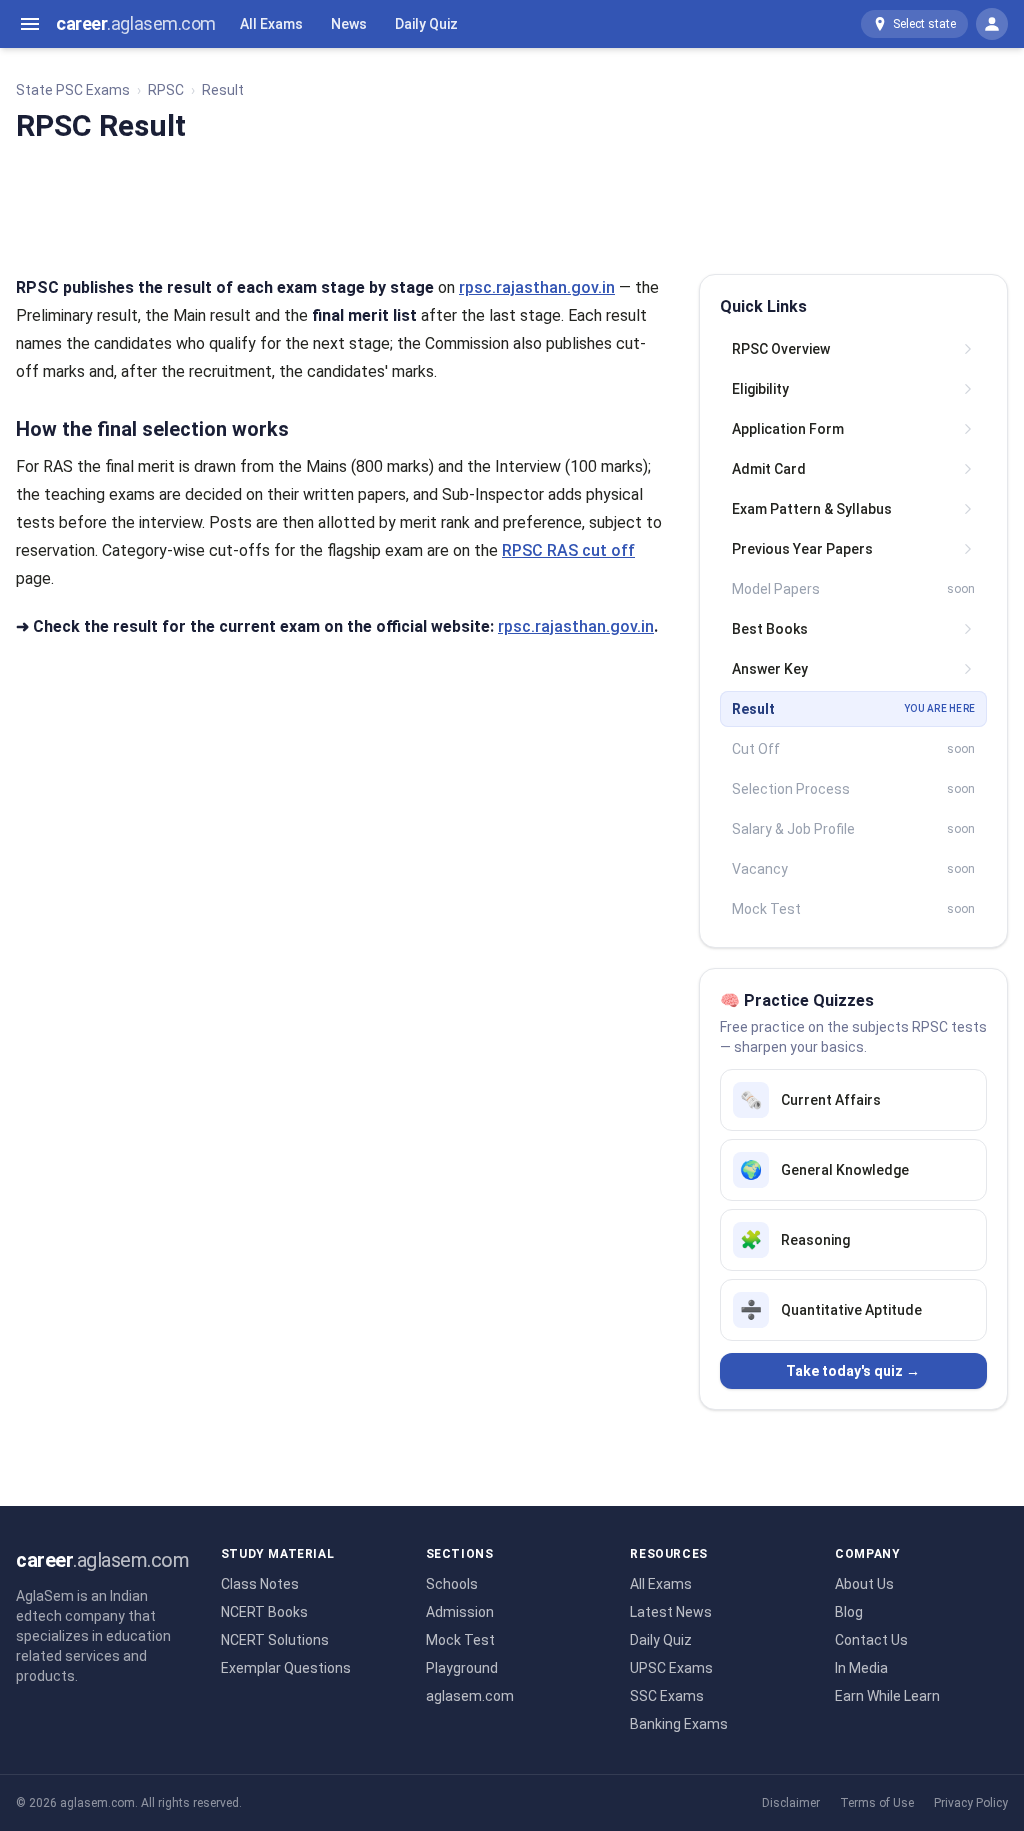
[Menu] (30, 24)
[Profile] (992, 24)
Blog (849, 1612)
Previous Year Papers (802, 549)
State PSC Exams (73, 90)
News (349, 24)
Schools (452, 1584)
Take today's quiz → (853, 1371)
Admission (460, 1612)
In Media (861, 1668)
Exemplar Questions (286, 1668)
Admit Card (769, 469)
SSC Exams (667, 1696)
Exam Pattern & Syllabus (812, 509)
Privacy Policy (971, 1803)
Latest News (671, 1612)
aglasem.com (470, 1696)
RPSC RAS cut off (568, 550)
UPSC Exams (671, 1668)
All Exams (271, 24)
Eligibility (760, 389)
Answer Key (770, 669)
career (136, 23)
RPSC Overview (781, 349)
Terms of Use (877, 1803)
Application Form (788, 429)
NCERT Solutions (275, 1640)
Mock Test (460, 1640)
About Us (864, 1584)
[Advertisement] (512, 205)
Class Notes (260, 1584)
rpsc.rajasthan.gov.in (537, 287)
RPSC (166, 90)
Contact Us (871, 1640)
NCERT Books (264, 1612)
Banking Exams (679, 1724)
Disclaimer (791, 1803)
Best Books (770, 629)
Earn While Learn (887, 1696)
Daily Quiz (426, 24)
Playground (462, 1668)
